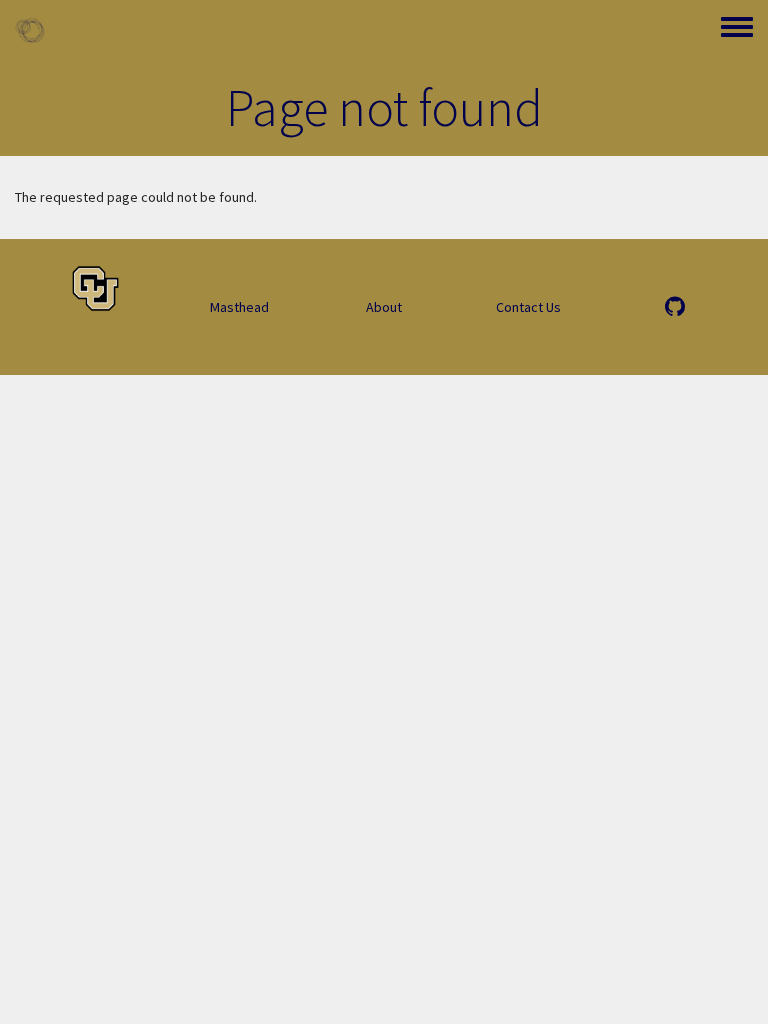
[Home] (30, 30)
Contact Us (528, 307)
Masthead (239, 307)
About (384, 307)
